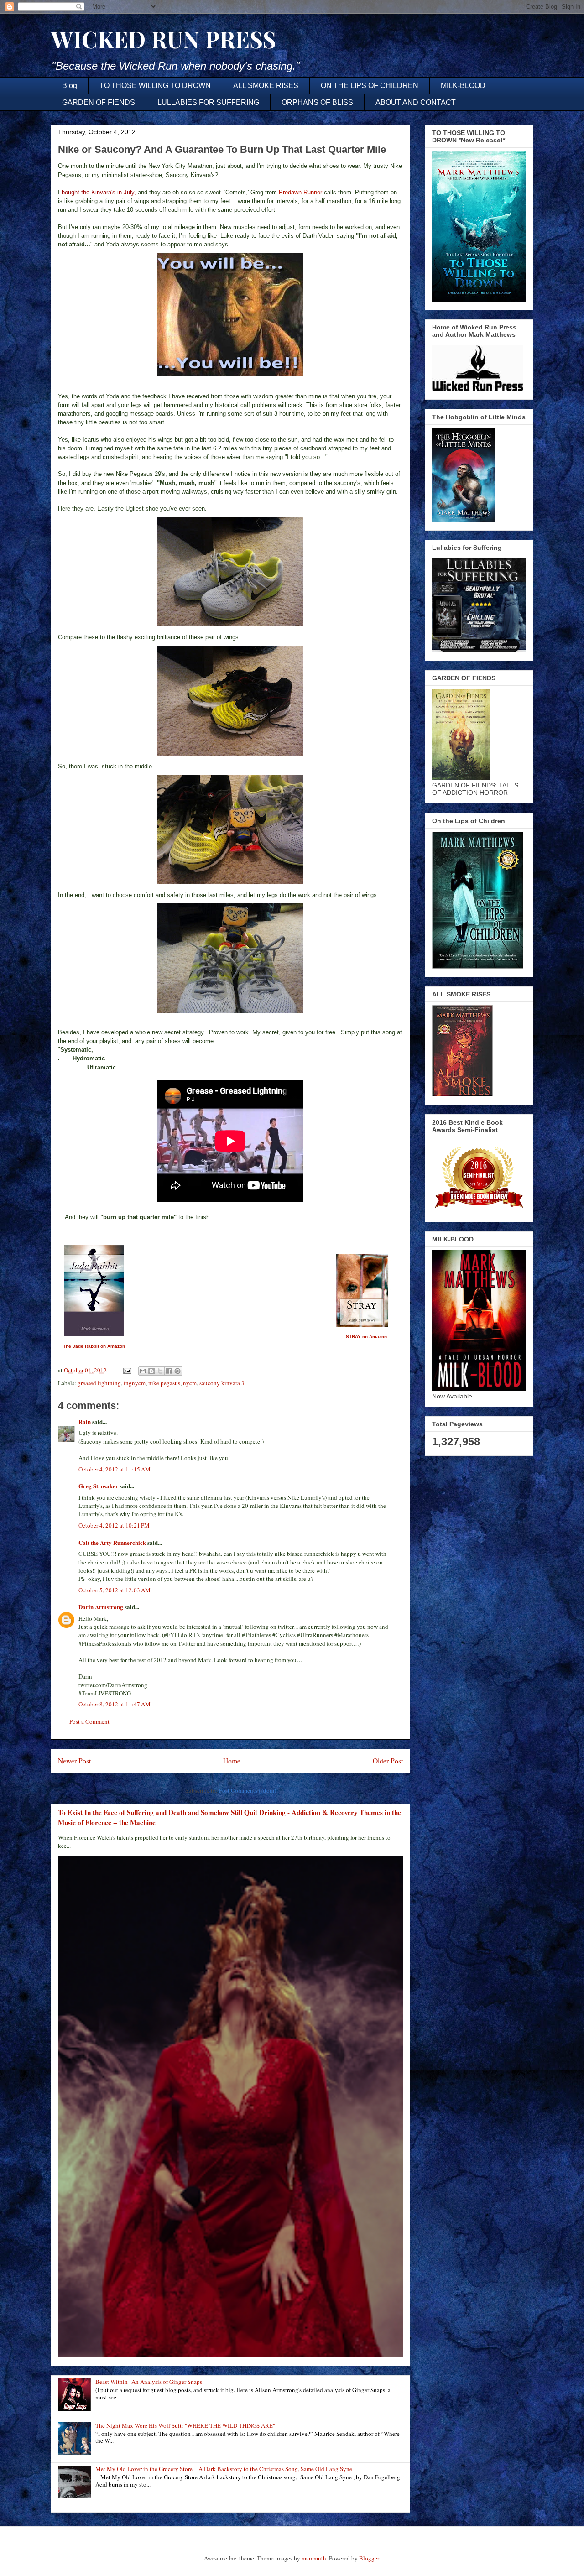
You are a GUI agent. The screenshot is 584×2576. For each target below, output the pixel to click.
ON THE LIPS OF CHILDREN (370, 86)
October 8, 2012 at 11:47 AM (115, 1704)
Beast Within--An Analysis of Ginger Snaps (149, 2382)
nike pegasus (164, 1383)
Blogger (369, 2558)
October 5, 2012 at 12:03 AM (115, 1590)
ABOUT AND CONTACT (416, 102)
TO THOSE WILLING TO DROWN (155, 86)
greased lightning (99, 1383)
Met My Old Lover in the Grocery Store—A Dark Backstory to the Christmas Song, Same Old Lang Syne (224, 2469)
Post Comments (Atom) (248, 1790)
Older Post (388, 1761)
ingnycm (135, 1383)
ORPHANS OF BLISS (317, 102)
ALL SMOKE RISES (266, 86)
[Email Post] (126, 1370)
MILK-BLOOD (463, 86)
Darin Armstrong (101, 1607)
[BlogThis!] (151, 1371)
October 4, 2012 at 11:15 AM (115, 1469)
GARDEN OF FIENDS (99, 102)
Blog (70, 86)
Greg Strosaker (98, 1486)
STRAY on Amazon (366, 1337)
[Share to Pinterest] (177, 1371)
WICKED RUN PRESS (163, 39)
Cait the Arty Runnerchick (112, 1542)
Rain (85, 1421)
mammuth (314, 2558)
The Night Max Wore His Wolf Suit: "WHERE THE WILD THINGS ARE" (185, 2425)
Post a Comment (89, 1721)
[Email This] (143, 1371)
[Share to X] (160, 1371)
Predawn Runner (300, 192)
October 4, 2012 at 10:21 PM (114, 1525)
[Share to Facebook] (169, 1371)
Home (232, 1761)
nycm (190, 1383)
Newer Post (74, 1761)
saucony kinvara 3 (222, 1383)
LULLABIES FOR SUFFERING (208, 102)
